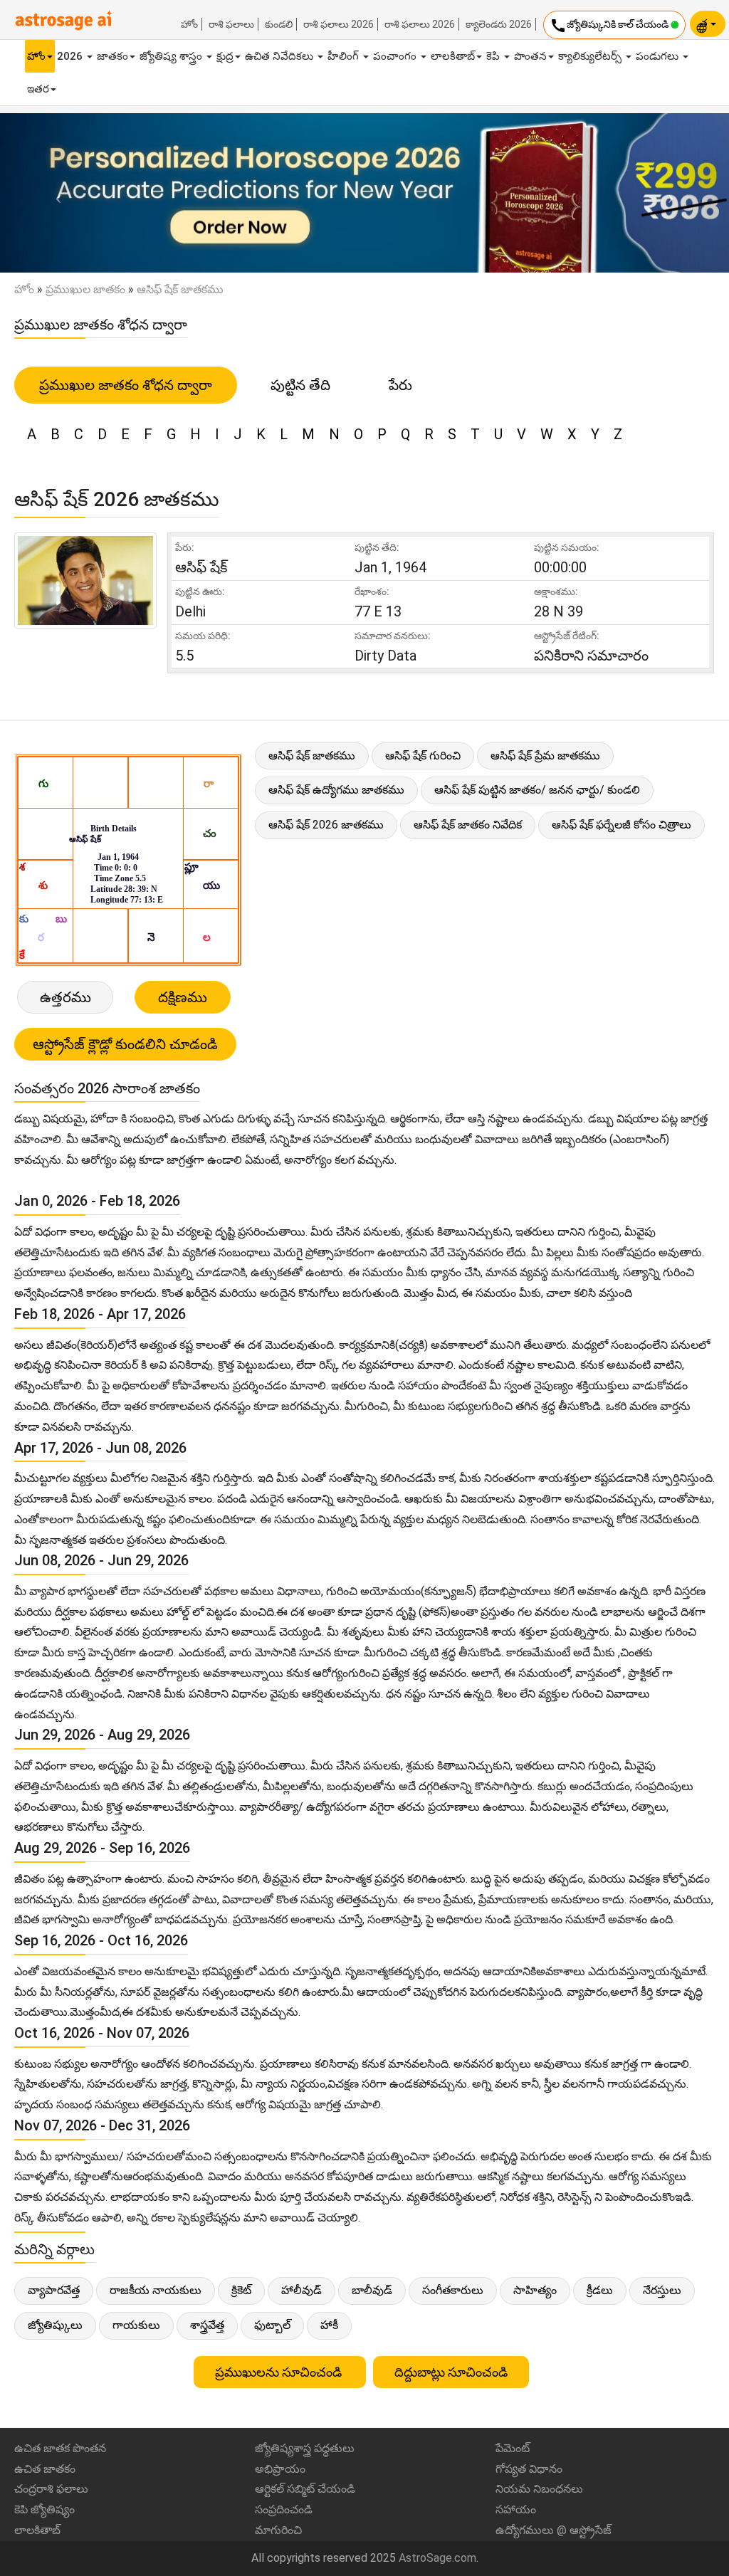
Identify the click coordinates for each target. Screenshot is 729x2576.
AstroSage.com (437, 2558)
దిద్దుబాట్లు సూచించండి (451, 2372)
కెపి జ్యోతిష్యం (44, 2509)
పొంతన (530, 56)
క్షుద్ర (225, 56)
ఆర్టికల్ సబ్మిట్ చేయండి (305, 2489)
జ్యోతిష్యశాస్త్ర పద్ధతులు (305, 2448)
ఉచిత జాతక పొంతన (60, 2448)
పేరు (400, 385)
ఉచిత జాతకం (45, 2469)
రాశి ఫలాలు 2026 (339, 24)
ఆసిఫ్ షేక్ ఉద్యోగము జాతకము (336, 790)
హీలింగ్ (345, 56)
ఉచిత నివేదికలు (280, 56)
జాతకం (112, 56)
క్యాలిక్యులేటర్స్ (591, 56)
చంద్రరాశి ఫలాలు (51, 2489)
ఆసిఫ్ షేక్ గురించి (423, 756)
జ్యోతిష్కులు (55, 2325)
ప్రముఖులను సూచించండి (280, 2372)
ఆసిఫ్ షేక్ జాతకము (312, 756)
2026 (71, 56)
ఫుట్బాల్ (272, 2325)
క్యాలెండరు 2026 (499, 24)
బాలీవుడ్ (372, 2290)
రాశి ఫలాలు (231, 24)
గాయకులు (136, 2325)
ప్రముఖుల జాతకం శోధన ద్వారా (126, 385)
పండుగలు (659, 56)
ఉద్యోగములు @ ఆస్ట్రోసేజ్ (554, 2530)
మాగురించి (278, 2530)
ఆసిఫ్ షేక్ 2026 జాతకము (326, 825)
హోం (189, 24)
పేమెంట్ (513, 2448)
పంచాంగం (396, 56)
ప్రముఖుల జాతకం (85, 289)
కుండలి (279, 24)
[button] (55, 193)
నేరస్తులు (662, 2290)
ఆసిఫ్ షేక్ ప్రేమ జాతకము (545, 756)
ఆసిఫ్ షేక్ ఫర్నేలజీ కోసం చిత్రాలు (622, 825)
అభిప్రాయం (280, 2469)
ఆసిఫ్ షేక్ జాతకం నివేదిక (468, 825)
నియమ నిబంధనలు (539, 2489)
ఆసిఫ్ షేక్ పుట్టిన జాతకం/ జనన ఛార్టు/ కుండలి (537, 790)
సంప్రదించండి (284, 2509)
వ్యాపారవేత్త (54, 2290)
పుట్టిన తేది (300, 385)
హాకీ (329, 2325)
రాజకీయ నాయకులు (156, 2290)
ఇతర (38, 89)
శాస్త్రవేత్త (207, 2325)
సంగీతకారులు (453, 2290)
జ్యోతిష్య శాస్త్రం (172, 56)
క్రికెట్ (241, 2290)
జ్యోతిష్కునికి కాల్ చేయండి (610, 26)
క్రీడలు (600, 2290)
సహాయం (516, 2509)
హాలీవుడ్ (301, 2290)
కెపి (494, 56)
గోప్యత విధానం (529, 2469)
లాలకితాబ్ (453, 56)
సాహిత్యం (535, 2290)
